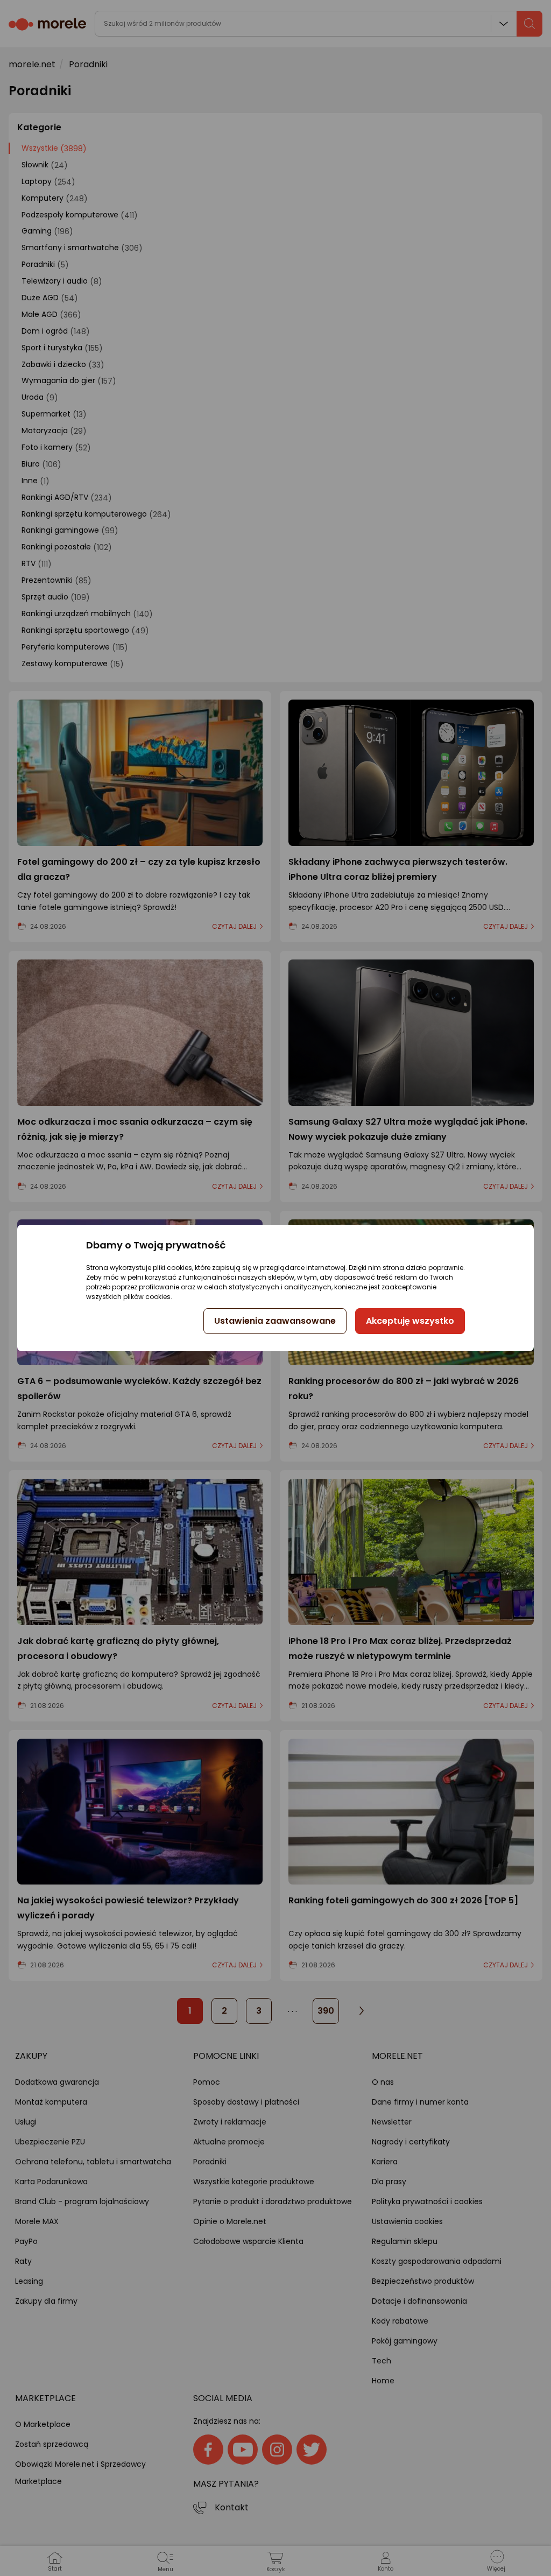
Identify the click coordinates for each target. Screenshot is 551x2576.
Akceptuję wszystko (410, 1321)
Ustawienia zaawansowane (275, 1321)
